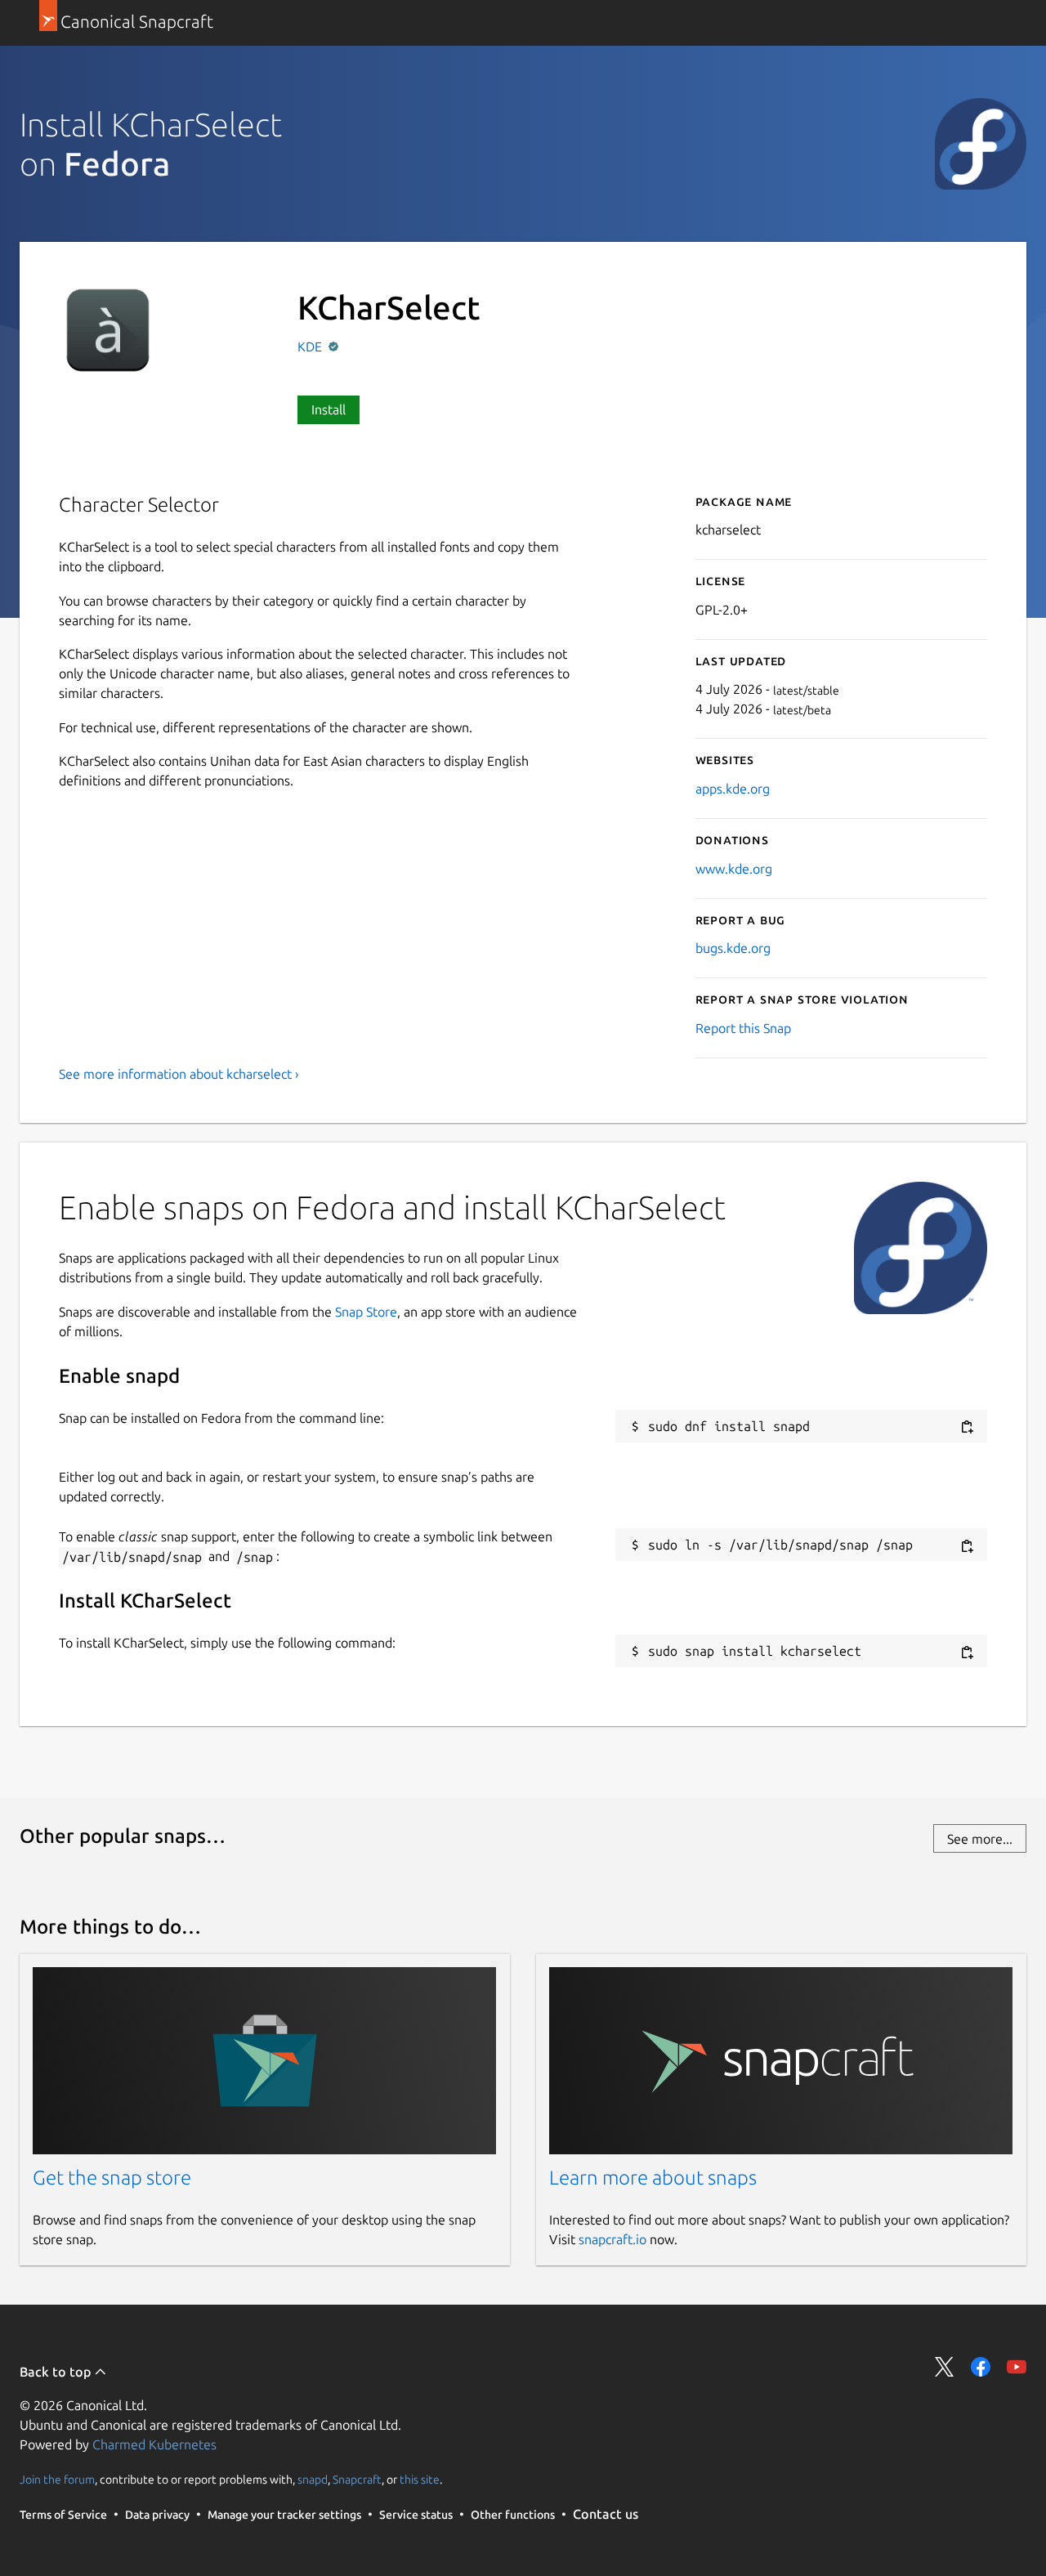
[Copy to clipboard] (967, 1427)
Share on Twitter (945, 2367)
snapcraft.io (612, 2239)
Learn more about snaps (653, 2178)
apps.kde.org (733, 789)
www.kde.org (734, 869)
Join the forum (57, 2480)
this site (420, 2480)
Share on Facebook (981, 2367)
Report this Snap (743, 1028)
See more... (980, 1839)
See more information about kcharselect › (179, 1074)
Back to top (57, 2372)
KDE (311, 347)
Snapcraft (357, 2480)
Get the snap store (112, 2178)
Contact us (606, 2514)
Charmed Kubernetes (154, 2444)
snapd (313, 2480)
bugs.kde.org (733, 948)
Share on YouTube (1017, 2367)
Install (329, 409)
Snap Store (366, 1312)
